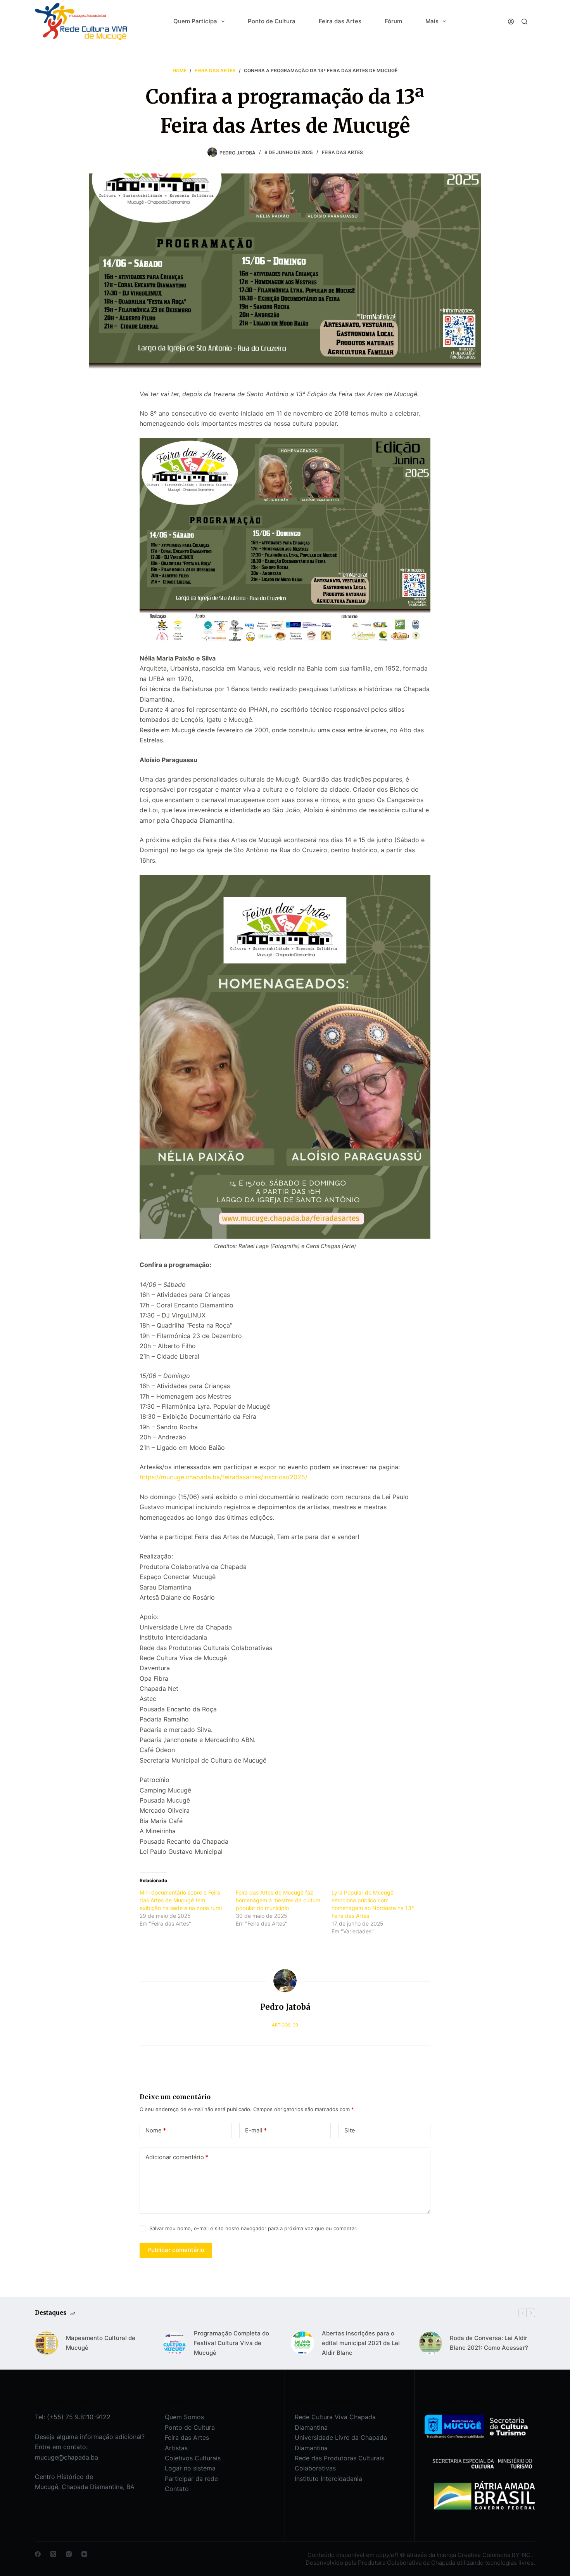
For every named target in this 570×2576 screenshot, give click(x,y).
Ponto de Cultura (272, 21)
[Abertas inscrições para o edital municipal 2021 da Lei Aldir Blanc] (302, 2343)
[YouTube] (84, 2554)
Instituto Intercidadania (328, 2479)
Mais (432, 21)
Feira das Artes (340, 21)
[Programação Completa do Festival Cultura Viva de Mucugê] (174, 2343)
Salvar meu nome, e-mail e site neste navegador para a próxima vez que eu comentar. (253, 2228)
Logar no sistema (190, 2468)
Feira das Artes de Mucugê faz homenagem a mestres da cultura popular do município (278, 1900)
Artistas (176, 2448)
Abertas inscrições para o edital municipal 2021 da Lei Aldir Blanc (361, 2343)
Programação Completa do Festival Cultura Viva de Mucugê (231, 2343)
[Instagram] (69, 2554)
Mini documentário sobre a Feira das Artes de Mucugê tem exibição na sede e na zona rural (181, 1900)
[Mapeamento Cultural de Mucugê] (47, 2343)
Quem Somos (184, 2417)
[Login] (511, 22)
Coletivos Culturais (193, 2458)
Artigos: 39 (285, 2025)
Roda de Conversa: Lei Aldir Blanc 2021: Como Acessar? (489, 2343)
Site (350, 2130)
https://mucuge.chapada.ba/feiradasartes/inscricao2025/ (224, 1477)
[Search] (524, 22)
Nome (156, 2130)
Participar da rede (191, 2479)
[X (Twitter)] (53, 2554)
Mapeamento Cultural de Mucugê (101, 2343)
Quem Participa (195, 21)
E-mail (256, 2130)
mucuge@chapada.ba (66, 2457)
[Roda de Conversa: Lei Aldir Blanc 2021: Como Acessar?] (430, 2343)
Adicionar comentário (177, 2157)
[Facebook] (38, 2554)
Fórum (393, 21)
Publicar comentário (176, 2250)
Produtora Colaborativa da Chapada (406, 2563)
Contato (177, 2489)
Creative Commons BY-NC (495, 2555)
